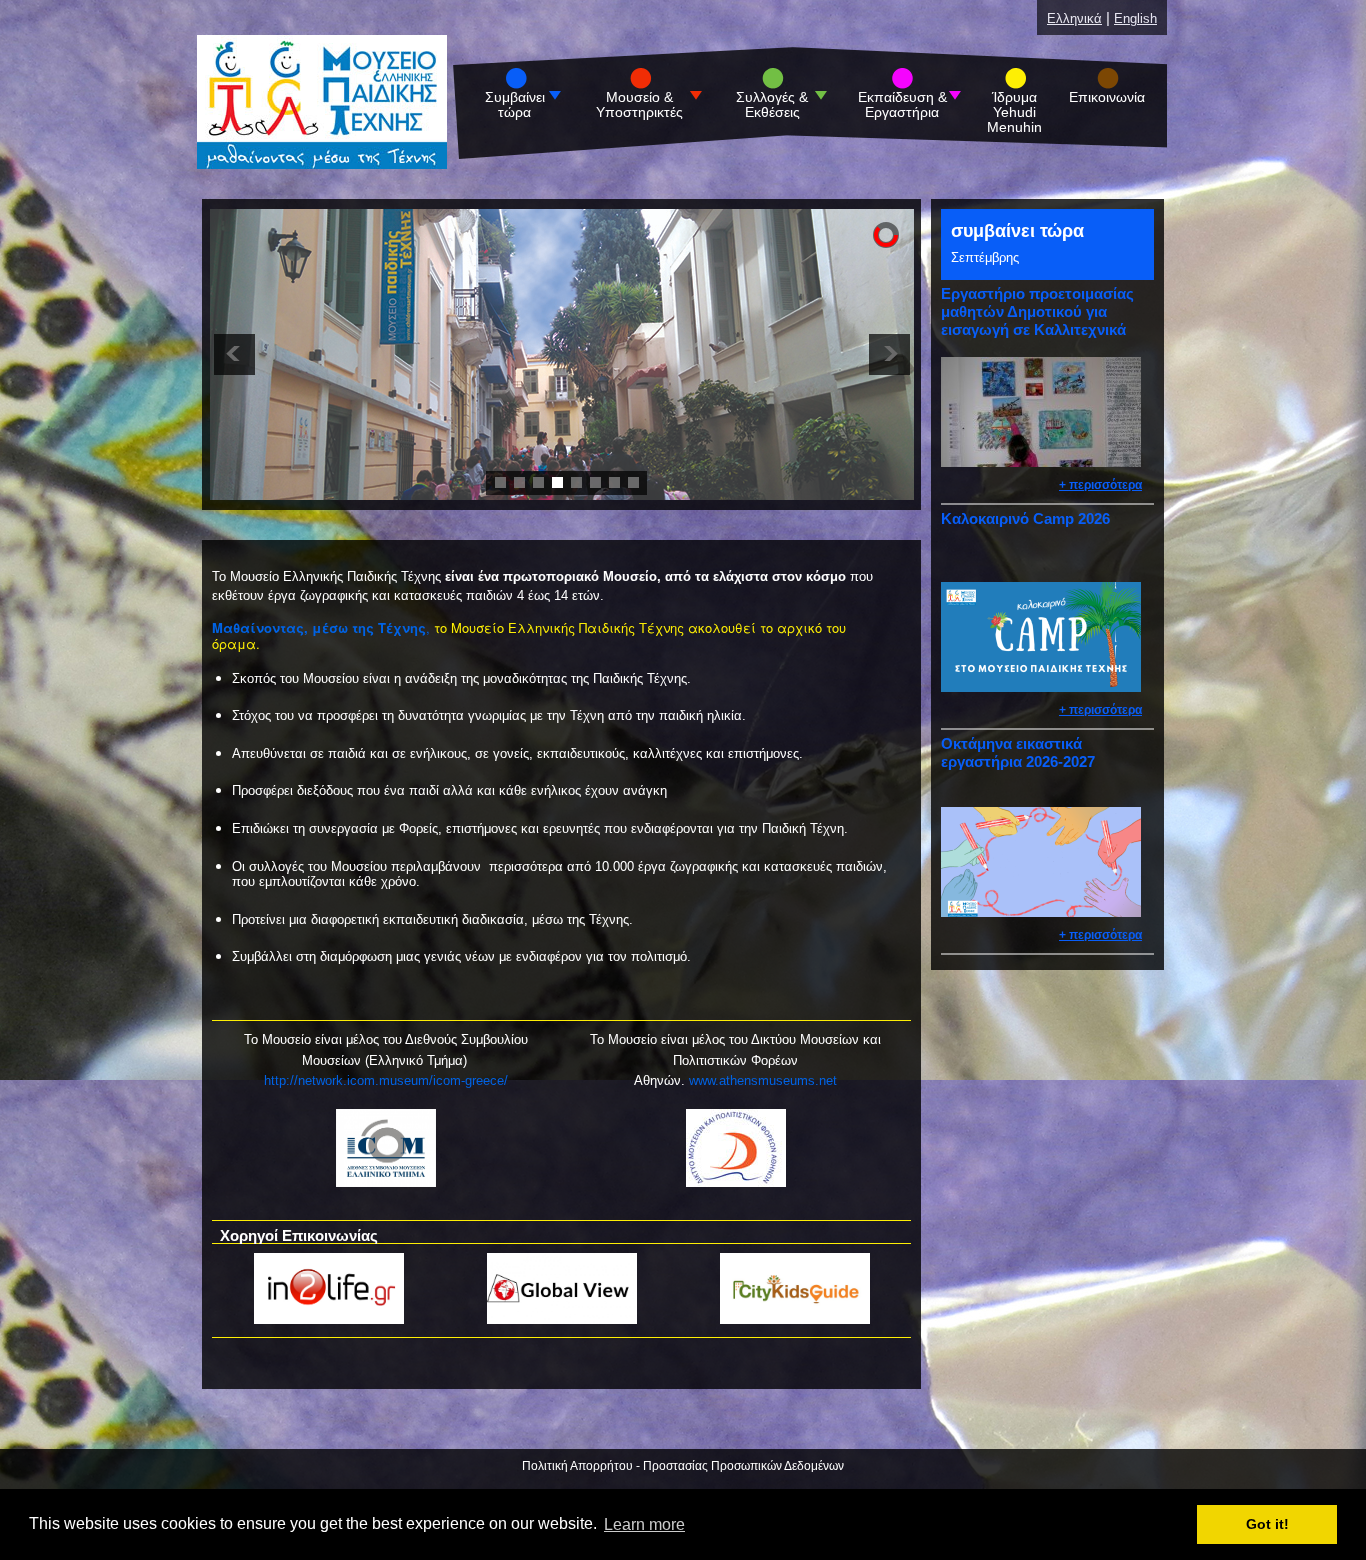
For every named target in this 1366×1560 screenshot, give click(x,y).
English (1135, 18)
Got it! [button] (1267, 1524)
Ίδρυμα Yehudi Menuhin (1014, 112)
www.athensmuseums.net (763, 1080)
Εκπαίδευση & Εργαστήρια (902, 105)
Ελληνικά (1074, 18)
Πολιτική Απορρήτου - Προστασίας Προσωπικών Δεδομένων (683, 1466)
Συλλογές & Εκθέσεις (772, 105)
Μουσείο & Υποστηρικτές (639, 105)
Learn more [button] (644, 1524)
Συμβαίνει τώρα (515, 105)
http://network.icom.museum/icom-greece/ (386, 1080)
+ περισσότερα (1100, 485)
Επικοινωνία (1107, 97)
